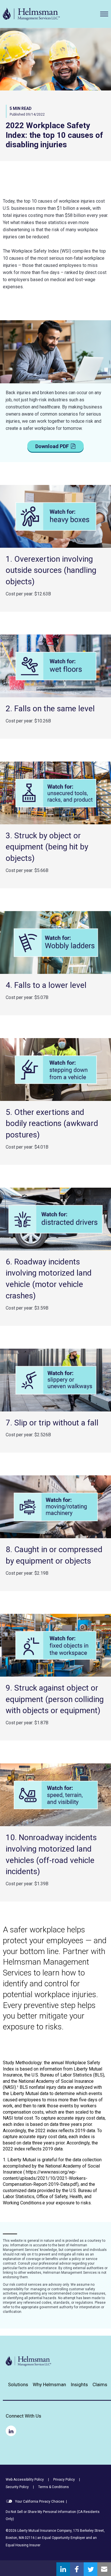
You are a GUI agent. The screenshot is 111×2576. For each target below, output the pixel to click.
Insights (79, 2385)
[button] (104, 14)
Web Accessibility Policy (25, 2480)
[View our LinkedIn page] (11, 2431)
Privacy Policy (64, 2480)
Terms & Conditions (54, 2487)
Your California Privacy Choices (39, 2502)
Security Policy (17, 2487)
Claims (100, 2385)
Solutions (18, 2385)
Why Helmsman (49, 2385)
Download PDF (52, 446)
